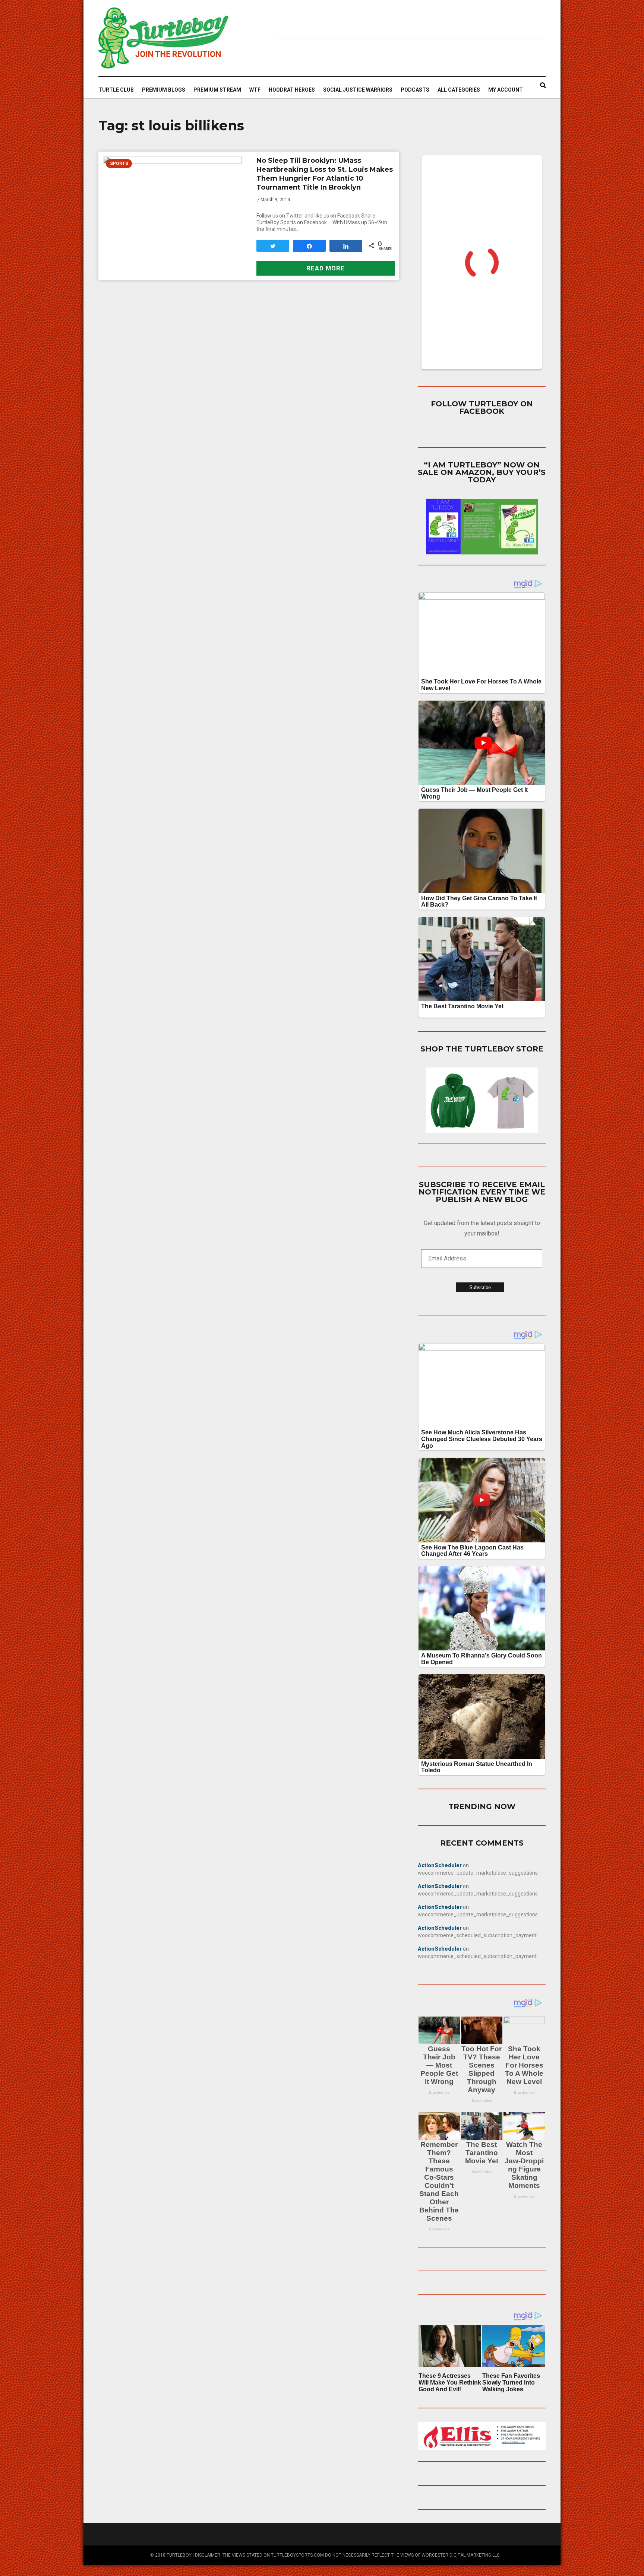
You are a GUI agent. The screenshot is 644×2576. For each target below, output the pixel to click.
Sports (119, 164)
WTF (255, 90)
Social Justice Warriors (358, 90)
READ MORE (326, 268)
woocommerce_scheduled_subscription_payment (477, 1935)
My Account (506, 90)
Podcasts (415, 90)
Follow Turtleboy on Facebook (482, 407)
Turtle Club (116, 90)
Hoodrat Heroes (292, 90)
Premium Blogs (164, 90)
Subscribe (480, 1287)
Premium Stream (217, 90)
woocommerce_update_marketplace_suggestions (478, 1873)
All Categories (459, 90)
